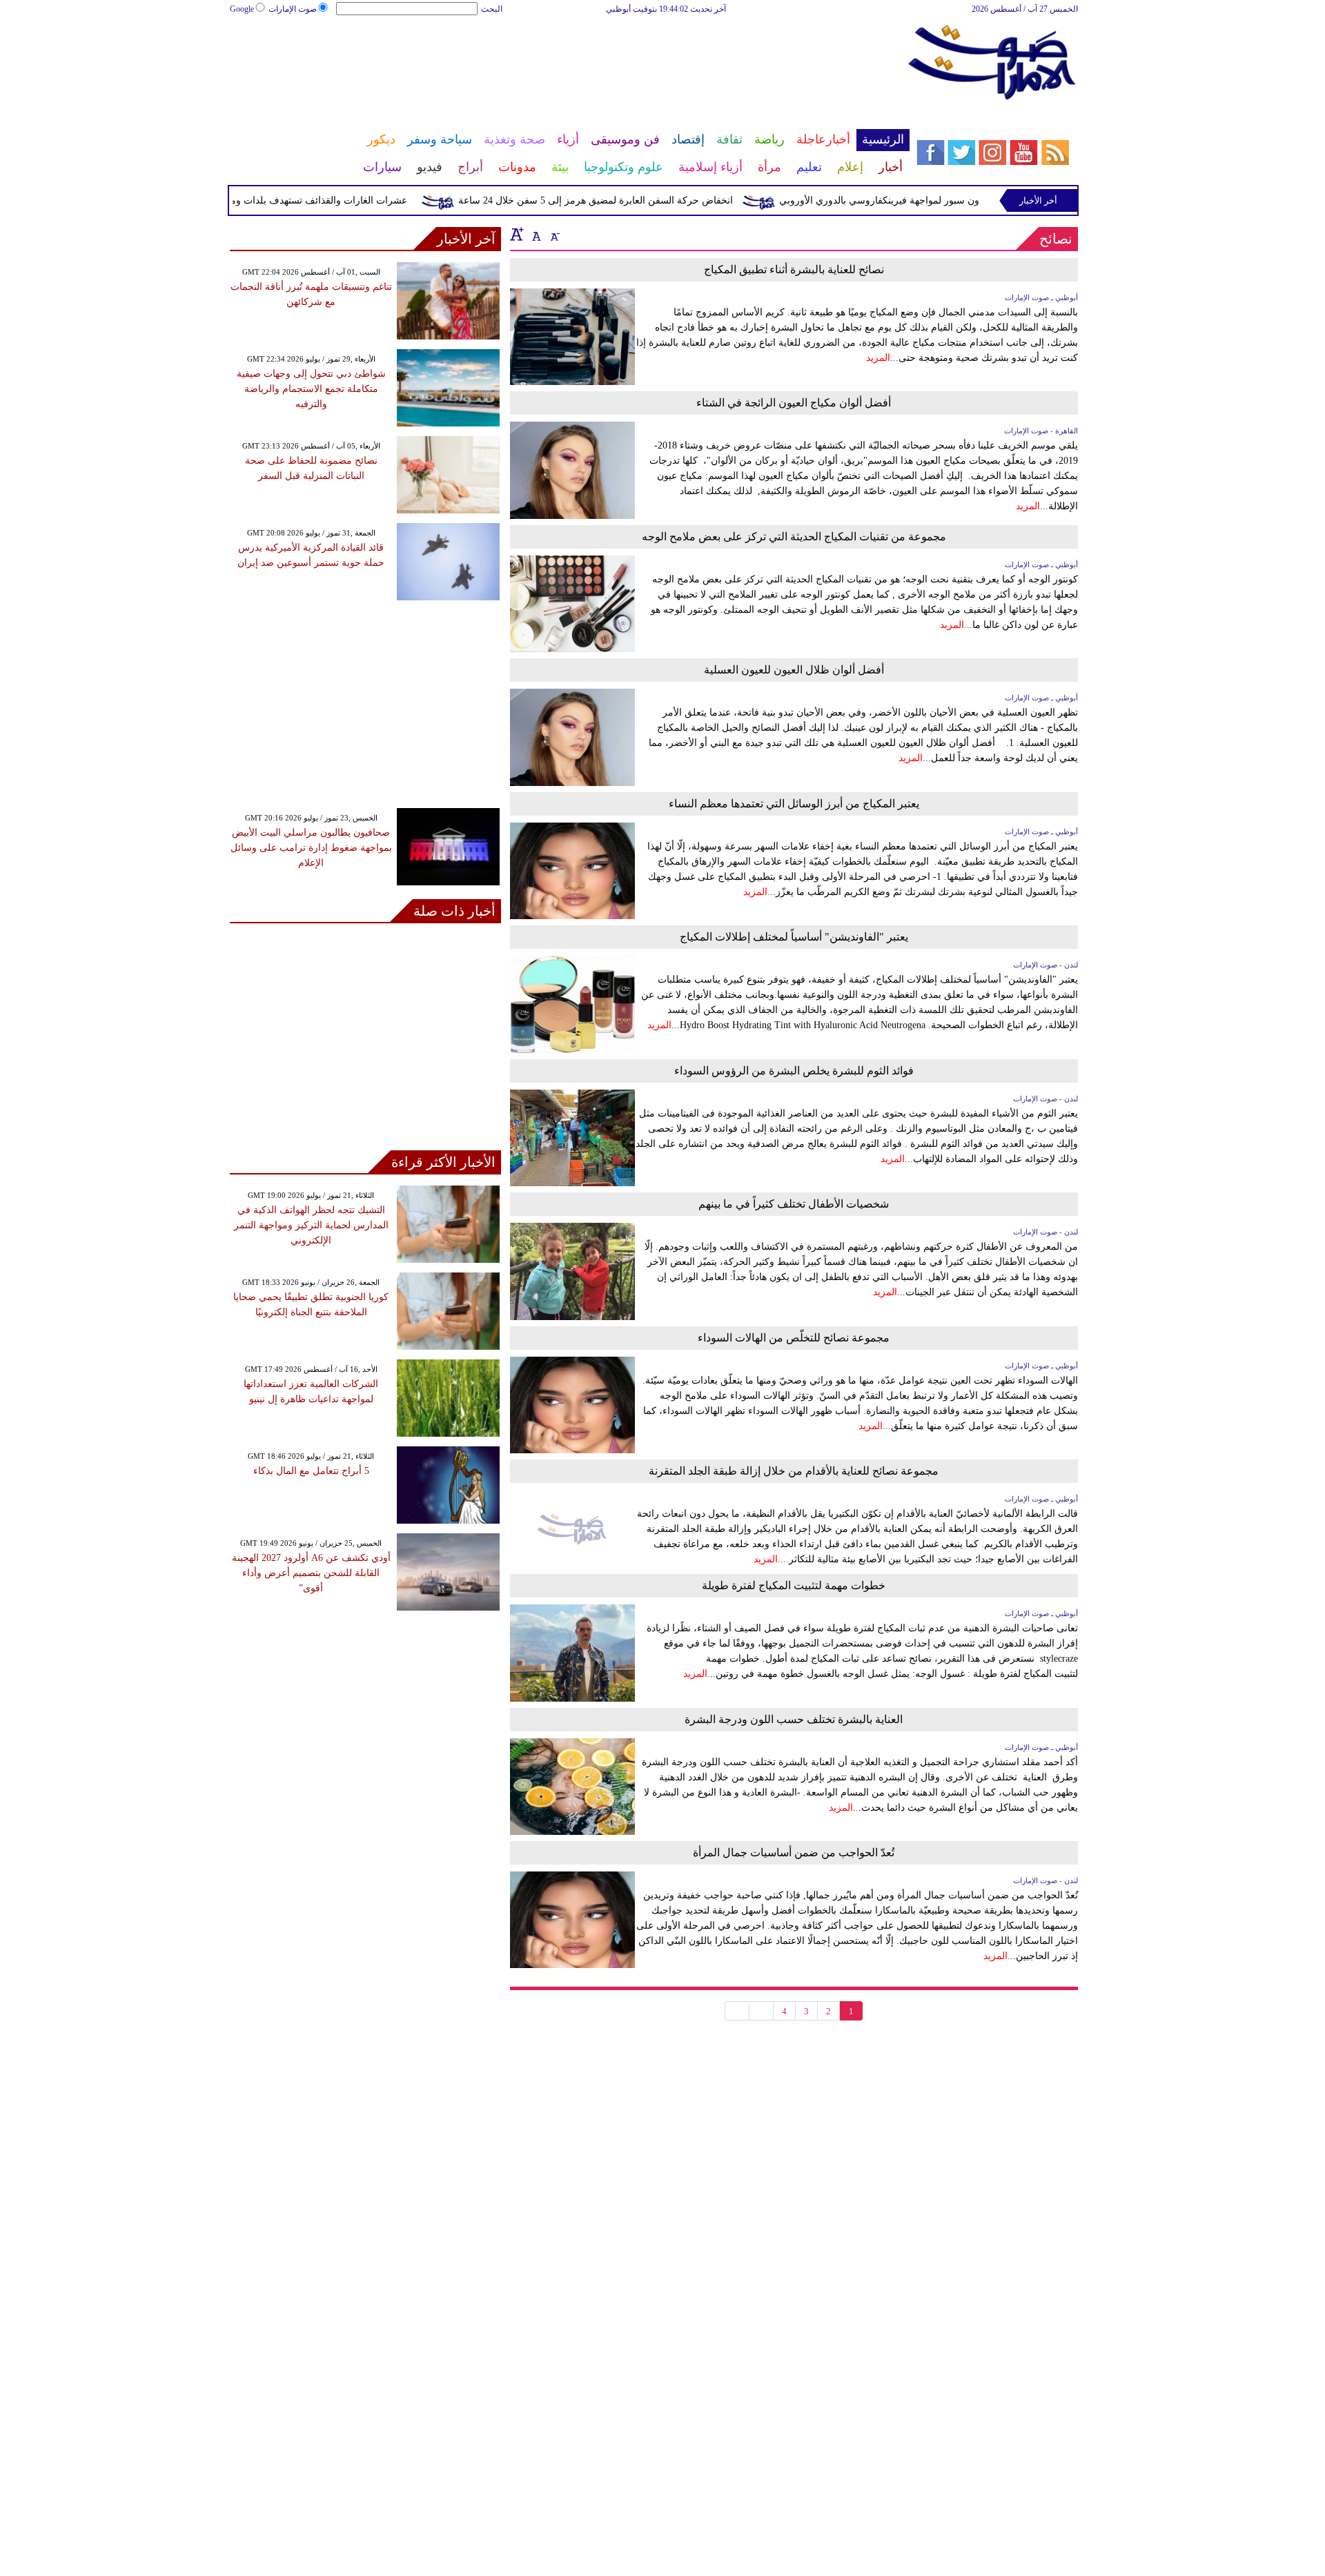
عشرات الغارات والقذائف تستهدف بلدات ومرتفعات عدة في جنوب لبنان (298, 200)
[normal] (535, 234)
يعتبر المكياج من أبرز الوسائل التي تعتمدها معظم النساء (794, 804)
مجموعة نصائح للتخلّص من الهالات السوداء (794, 1338)
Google (242, 9)
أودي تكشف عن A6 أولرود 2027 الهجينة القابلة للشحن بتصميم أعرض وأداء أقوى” (311, 1573)
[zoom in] (517, 234)
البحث (492, 9)
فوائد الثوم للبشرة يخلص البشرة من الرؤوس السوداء (794, 1071)
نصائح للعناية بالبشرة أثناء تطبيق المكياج (794, 269)
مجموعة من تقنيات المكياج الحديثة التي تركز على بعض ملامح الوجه (794, 537)
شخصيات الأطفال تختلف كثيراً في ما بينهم (794, 1204)
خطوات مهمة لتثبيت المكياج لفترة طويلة (794, 1585)
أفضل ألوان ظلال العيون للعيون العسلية (794, 670)
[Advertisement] (569, 61)
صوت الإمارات (293, 9)
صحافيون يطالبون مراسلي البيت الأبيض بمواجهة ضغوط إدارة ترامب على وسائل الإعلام (311, 848)
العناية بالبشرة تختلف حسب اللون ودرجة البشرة (794, 1719)
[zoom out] (554, 234)
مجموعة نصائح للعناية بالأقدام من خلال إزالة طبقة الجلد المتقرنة (794, 1471)
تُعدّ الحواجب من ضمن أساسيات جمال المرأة (794, 1852)
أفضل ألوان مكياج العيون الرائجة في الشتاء (794, 403)
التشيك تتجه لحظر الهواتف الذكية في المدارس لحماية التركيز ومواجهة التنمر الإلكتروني (311, 1225)
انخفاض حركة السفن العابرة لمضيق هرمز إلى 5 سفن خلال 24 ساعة (630, 200)
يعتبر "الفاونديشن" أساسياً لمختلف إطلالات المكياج (794, 937)
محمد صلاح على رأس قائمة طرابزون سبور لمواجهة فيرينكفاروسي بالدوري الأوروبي (983, 200)
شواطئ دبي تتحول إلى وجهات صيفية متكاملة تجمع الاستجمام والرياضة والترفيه (311, 389)
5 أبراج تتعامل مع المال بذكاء (311, 1471)
